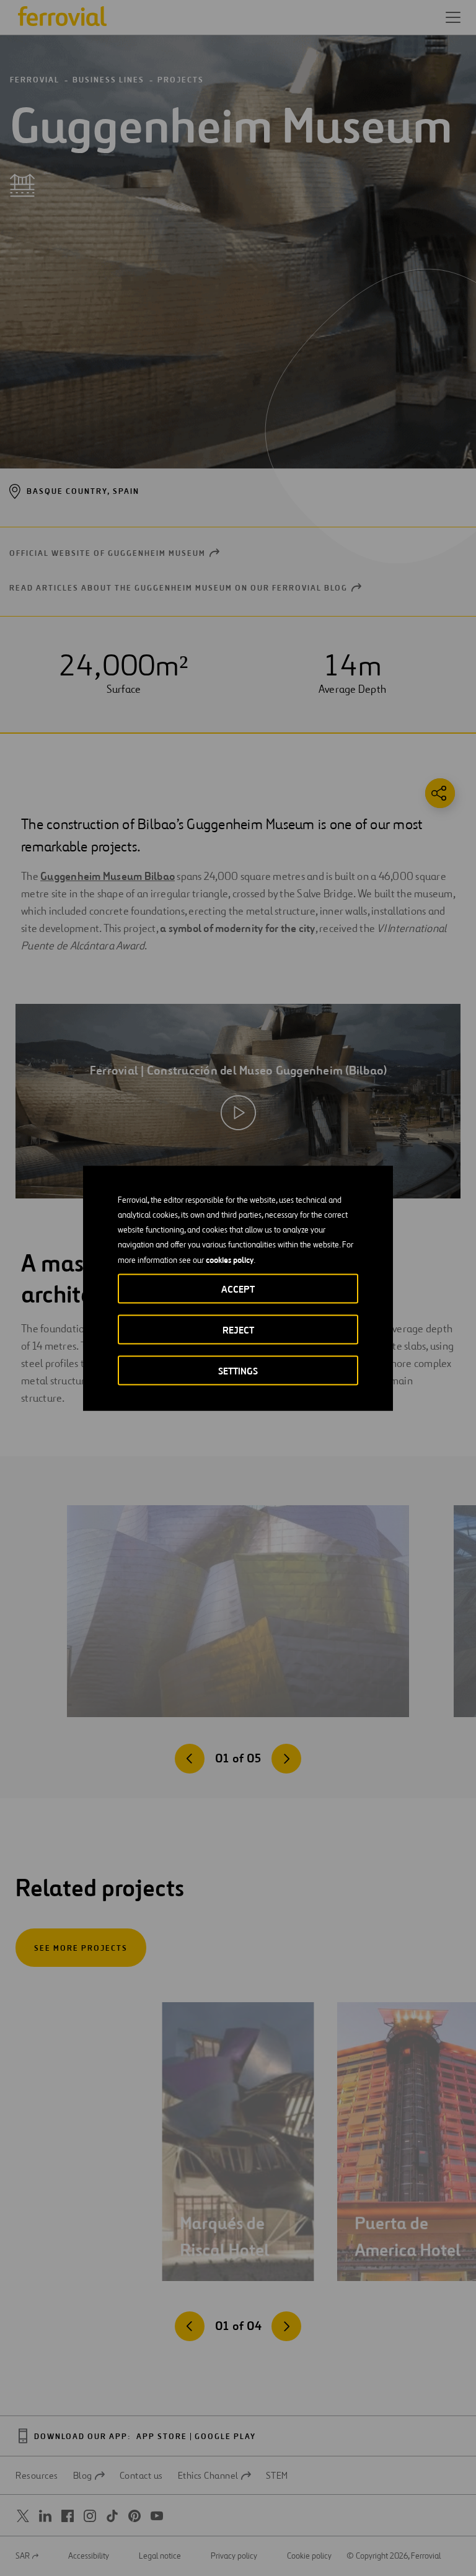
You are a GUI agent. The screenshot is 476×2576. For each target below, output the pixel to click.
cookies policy (230, 1259)
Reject (238, 1330)
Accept (238, 1289)
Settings (238, 1370)
